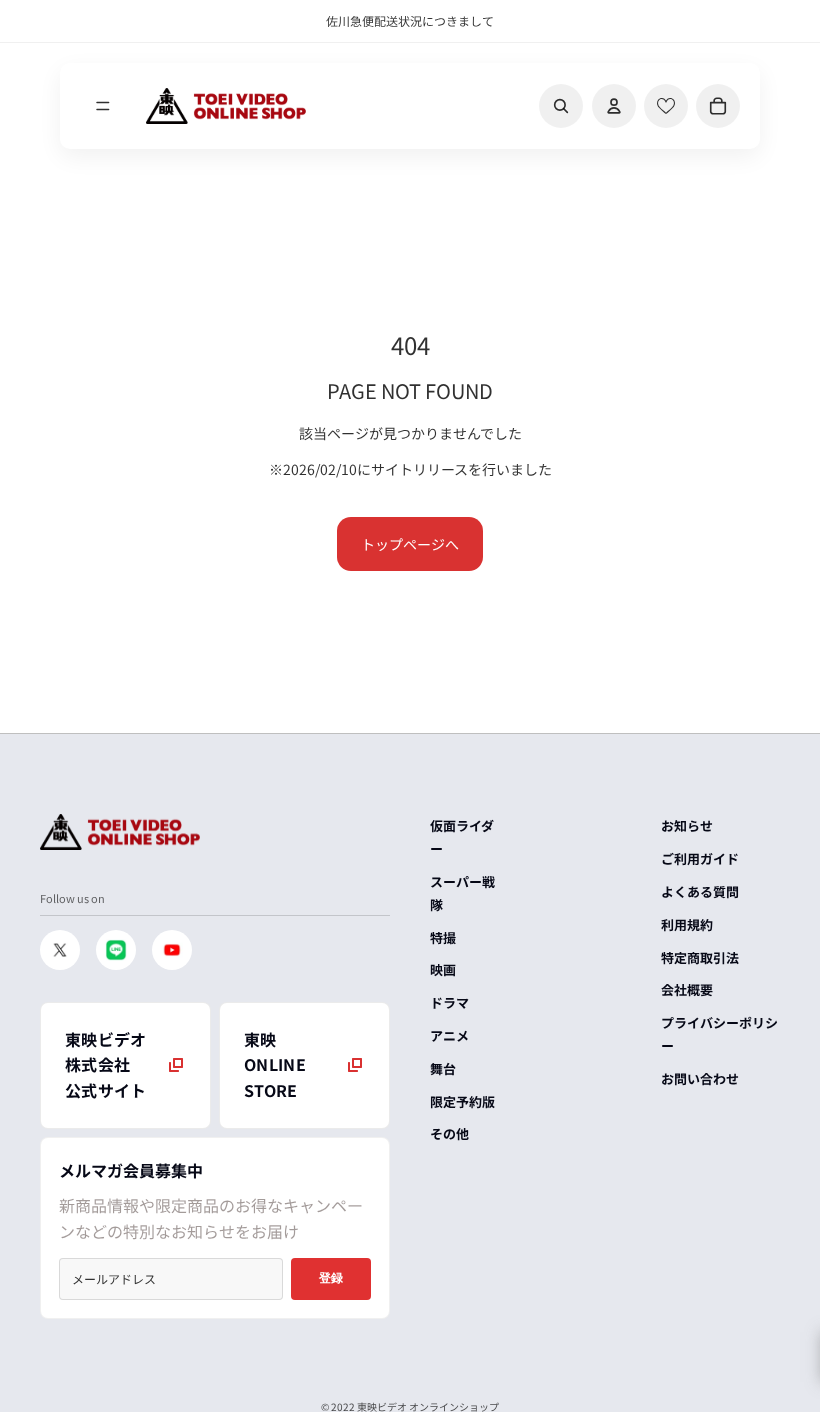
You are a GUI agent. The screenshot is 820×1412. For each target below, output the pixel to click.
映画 (443, 969)
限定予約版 (462, 1101)
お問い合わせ (700, 1078)
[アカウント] (614, 106)
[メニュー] (103, 106)
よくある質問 (700, 891)
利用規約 (687, 924)
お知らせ (687, 825)
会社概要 (687, 989)
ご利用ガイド (700, 858)
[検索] (561, 106)
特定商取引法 (700, 957)
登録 (331, 1278)
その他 (449, 1133)
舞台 (443, 1068)
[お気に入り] (666, 106)
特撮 (443, 937)
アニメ (449, 1035)
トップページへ (410, 544)
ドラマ (449, 1002)
